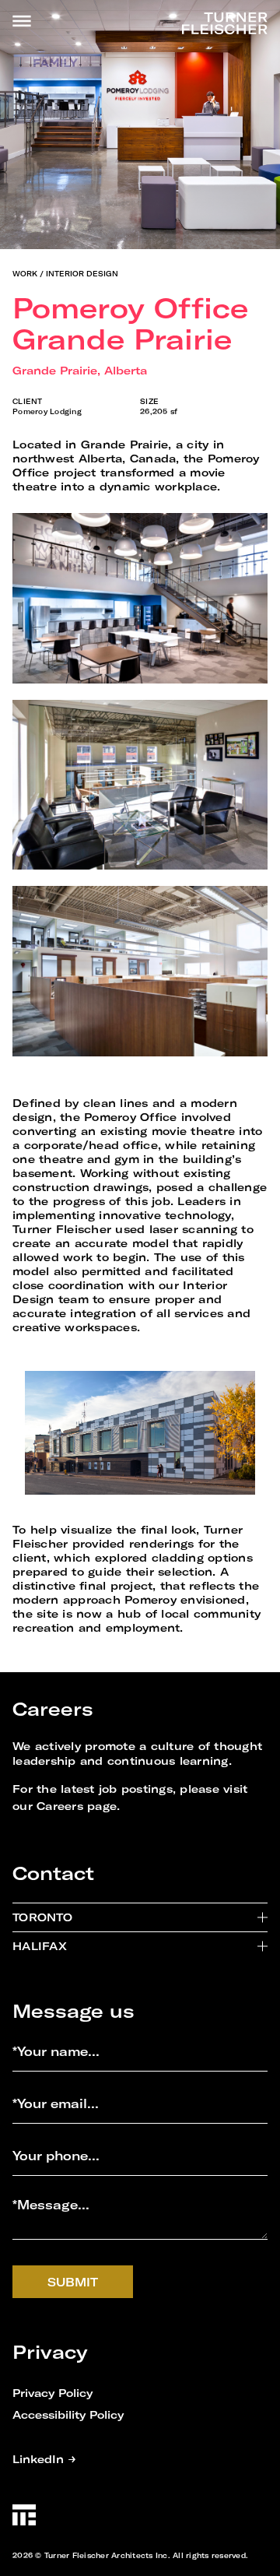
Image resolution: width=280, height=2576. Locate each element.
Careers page (77, 1806)
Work (25, 274)
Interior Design (82, 274)
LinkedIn (44, 2459)
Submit (73, 2282)
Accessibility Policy (68, 2414)
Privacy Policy (52, 2393)
